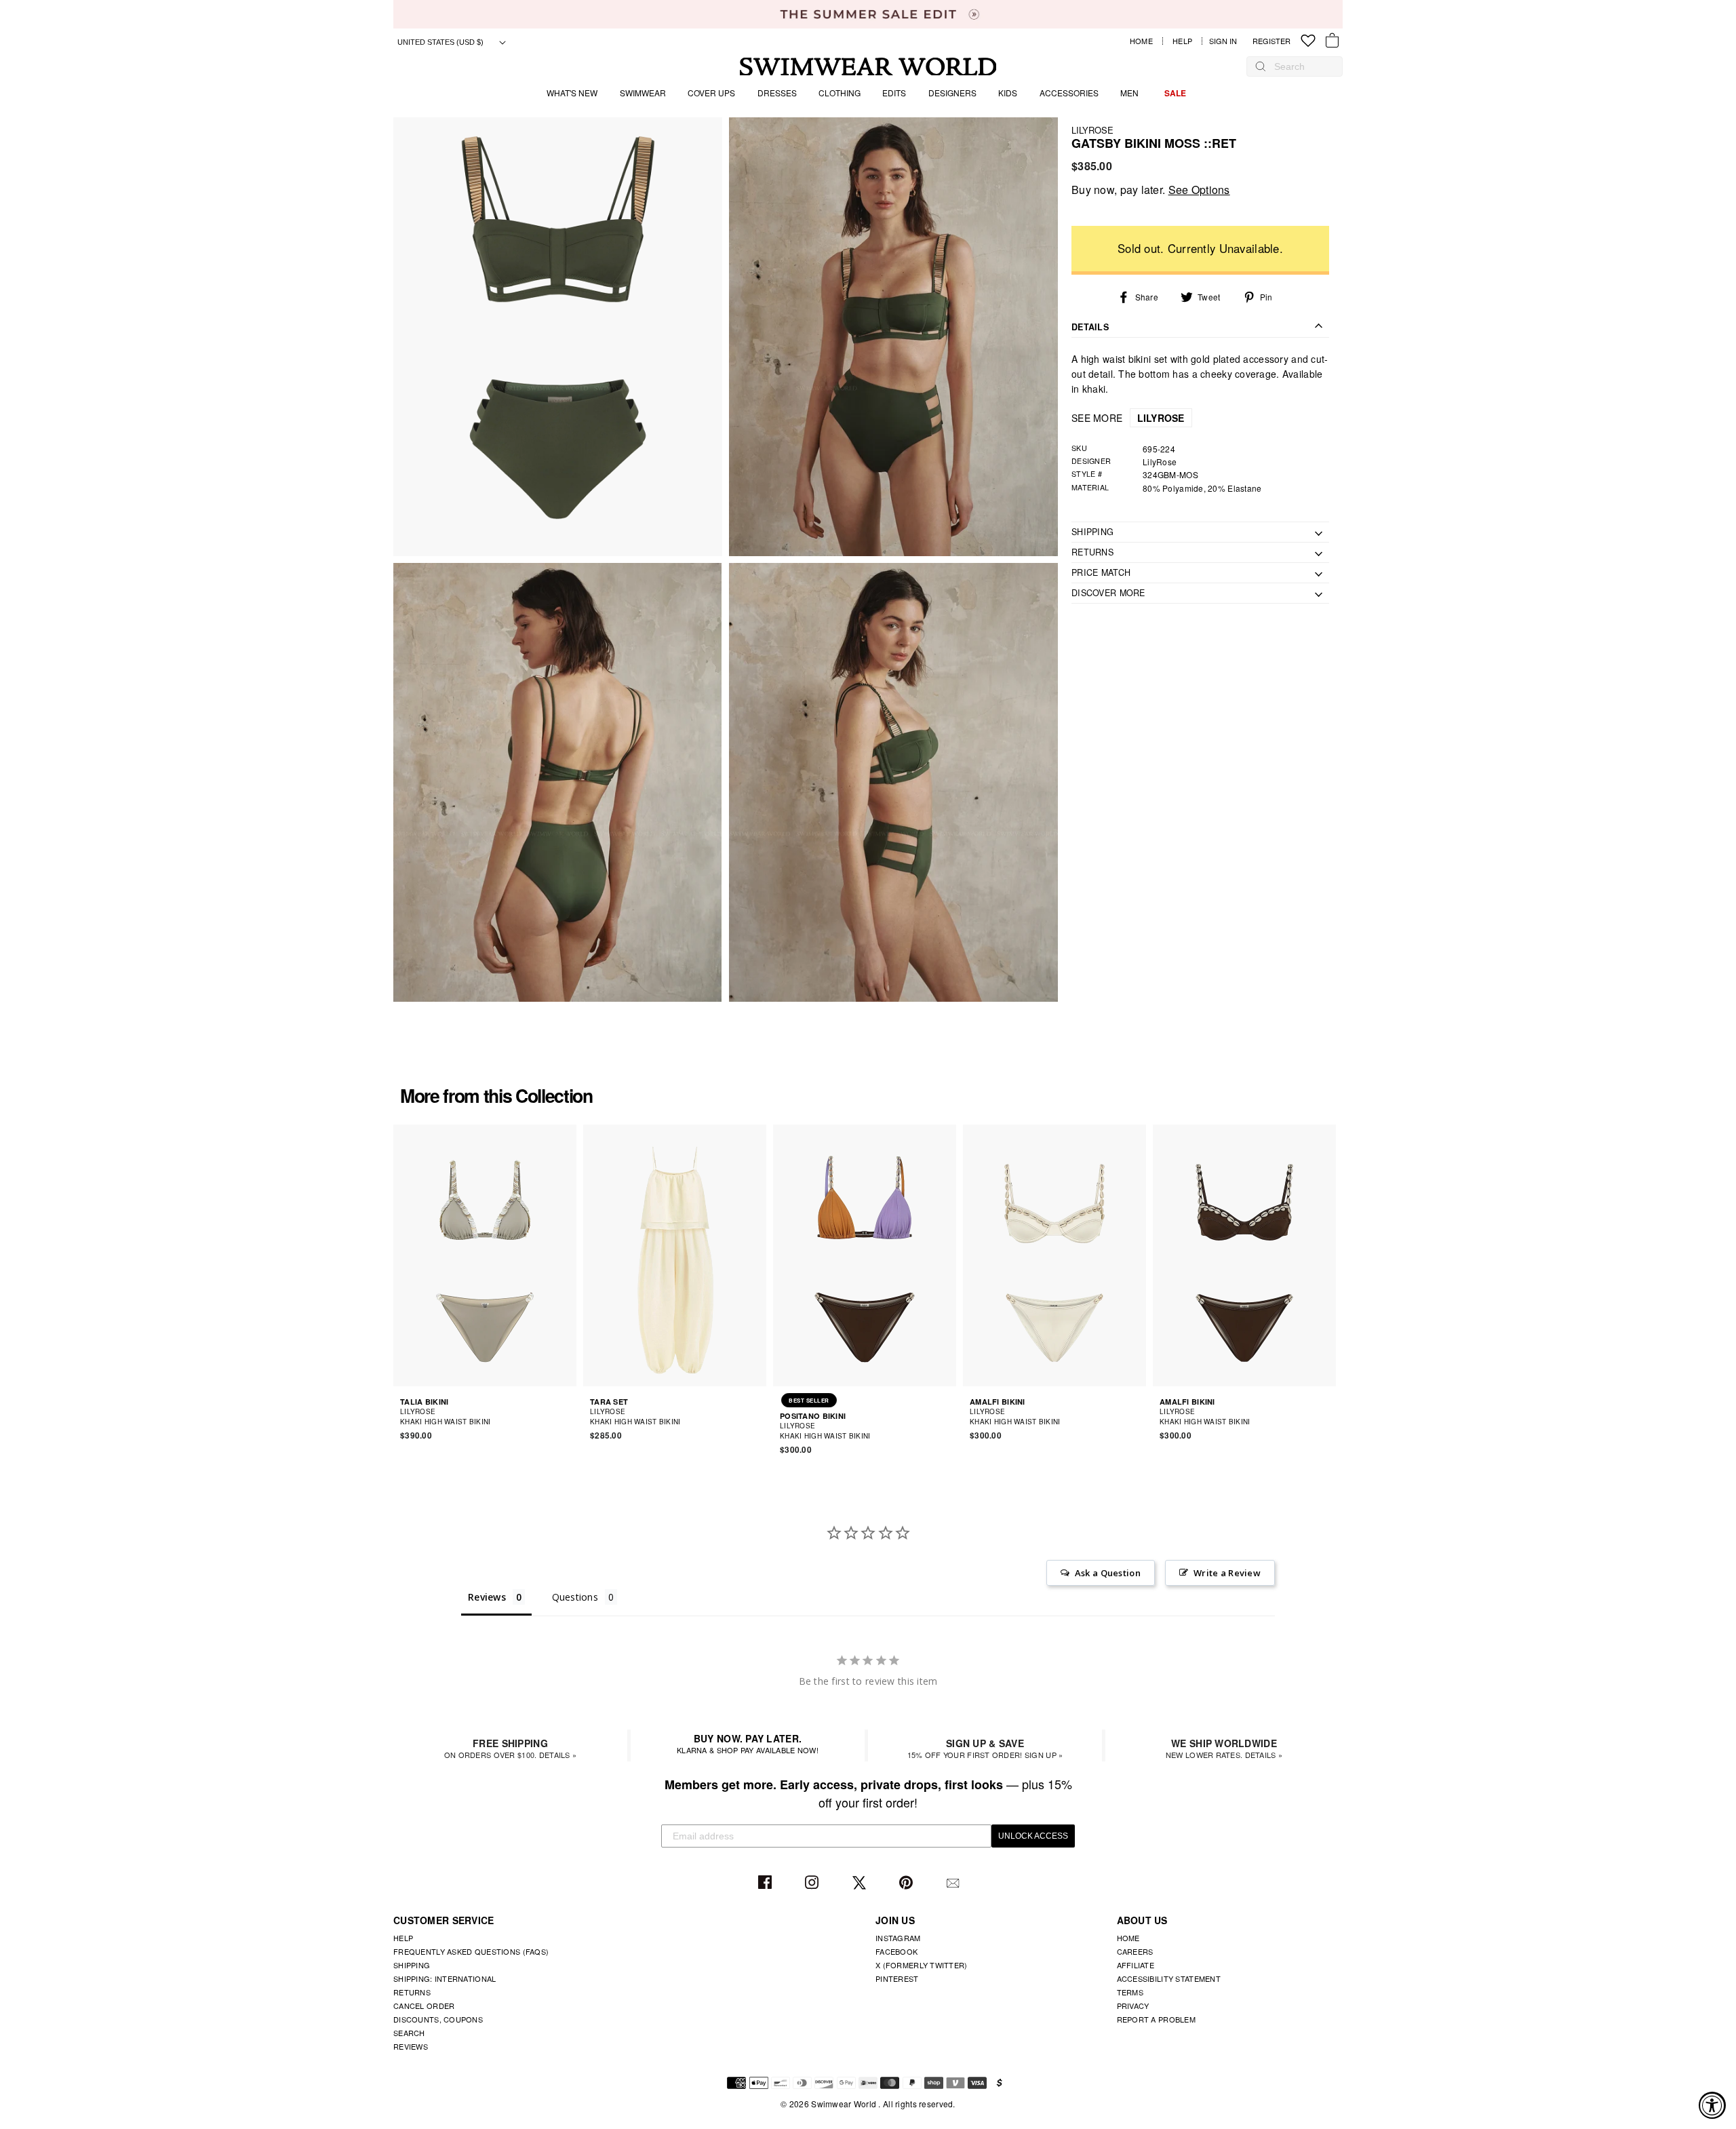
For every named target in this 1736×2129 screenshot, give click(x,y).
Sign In (1226, 41)
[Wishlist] (1308, 41)
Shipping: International (445, 1978)
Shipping (412, 1965)
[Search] (1261, 66)
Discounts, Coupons (438, 2019)
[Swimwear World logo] (868, 67)
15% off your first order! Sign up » (985, 1748)
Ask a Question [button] (1108, 1573)
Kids (1008, 93)
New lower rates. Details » (1224, 1748)
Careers (1135, 1951)
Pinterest (908, 1883)
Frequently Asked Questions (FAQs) (471, 1951)
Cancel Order (424, 2006)
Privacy (1133, 2006)
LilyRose (1092, 130)
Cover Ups (711, 93)
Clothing (840, 93)
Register (1271, 41)
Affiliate (1136, 1965)
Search (409, 2033)
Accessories (1069, 93)
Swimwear (643, 93)
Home (1141, 41)
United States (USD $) (441, 42)
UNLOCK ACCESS (1033, 1836)
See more (1128, 418)
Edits (894, 93)
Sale (1175, 93)
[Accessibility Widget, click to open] (1712, 2105)
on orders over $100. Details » (510, 1748)
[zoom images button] (558, 337)
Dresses (777, 93)
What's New (572, 93)
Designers (952, 93)
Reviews (411, 2046)
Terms (1130, 1992)
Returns (412, 1992)
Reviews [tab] (487, 1597)
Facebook (767, 1883)
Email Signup (954, 1883)
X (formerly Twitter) (922, 1965)
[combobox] (1301, 66)
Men (1129, 93)
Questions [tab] (575, 1597)
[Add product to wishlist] (568, 1416)
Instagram (813, 1883)
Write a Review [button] (1227, 1573)
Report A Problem (1156, 2019)
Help (1182, 41)
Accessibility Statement (1169, 1978)
